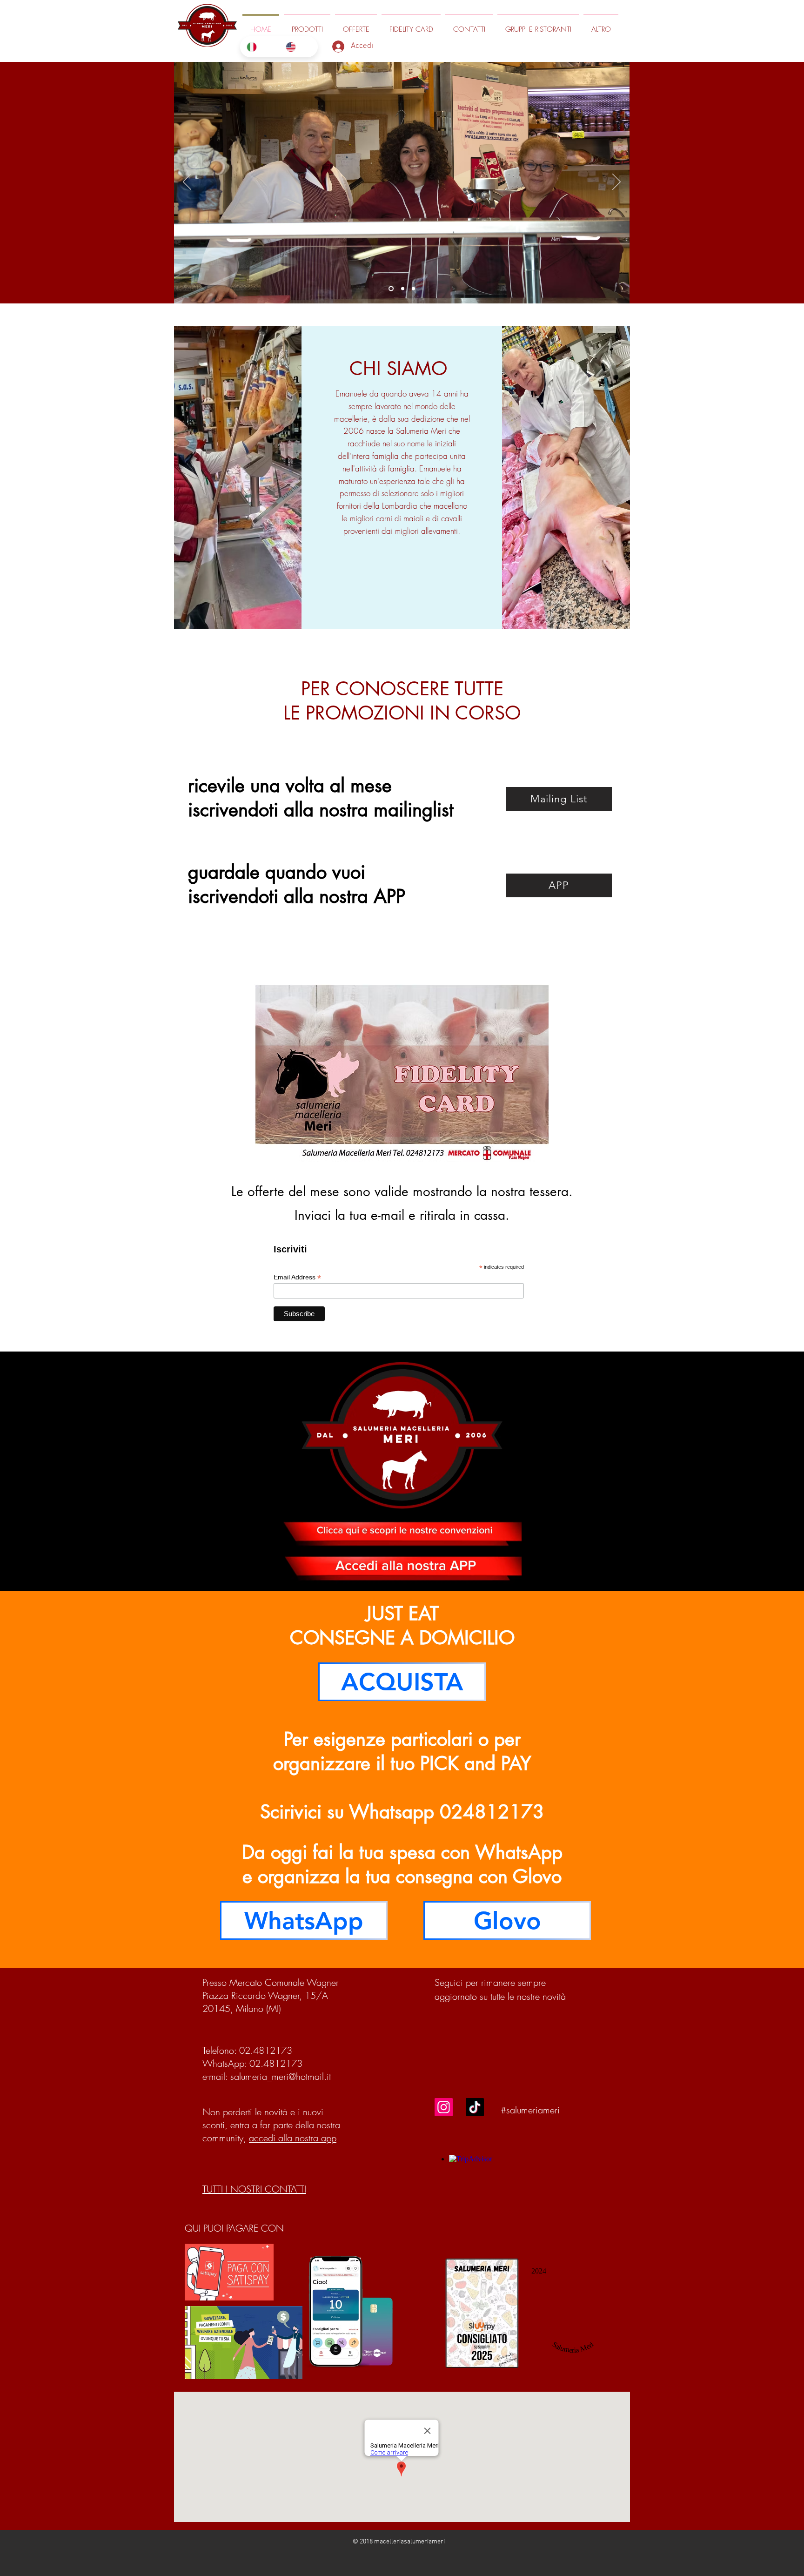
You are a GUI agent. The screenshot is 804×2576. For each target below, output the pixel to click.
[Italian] (259, 47)
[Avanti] (616, 182)
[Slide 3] (402, 289)
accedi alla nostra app (293, 2138)
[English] (298, 47)
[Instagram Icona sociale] (444, 2107)
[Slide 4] (390, 289)
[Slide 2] (413, 289)
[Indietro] (187, 182)
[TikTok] (475, 2107)
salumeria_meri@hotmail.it (281, 2076)
